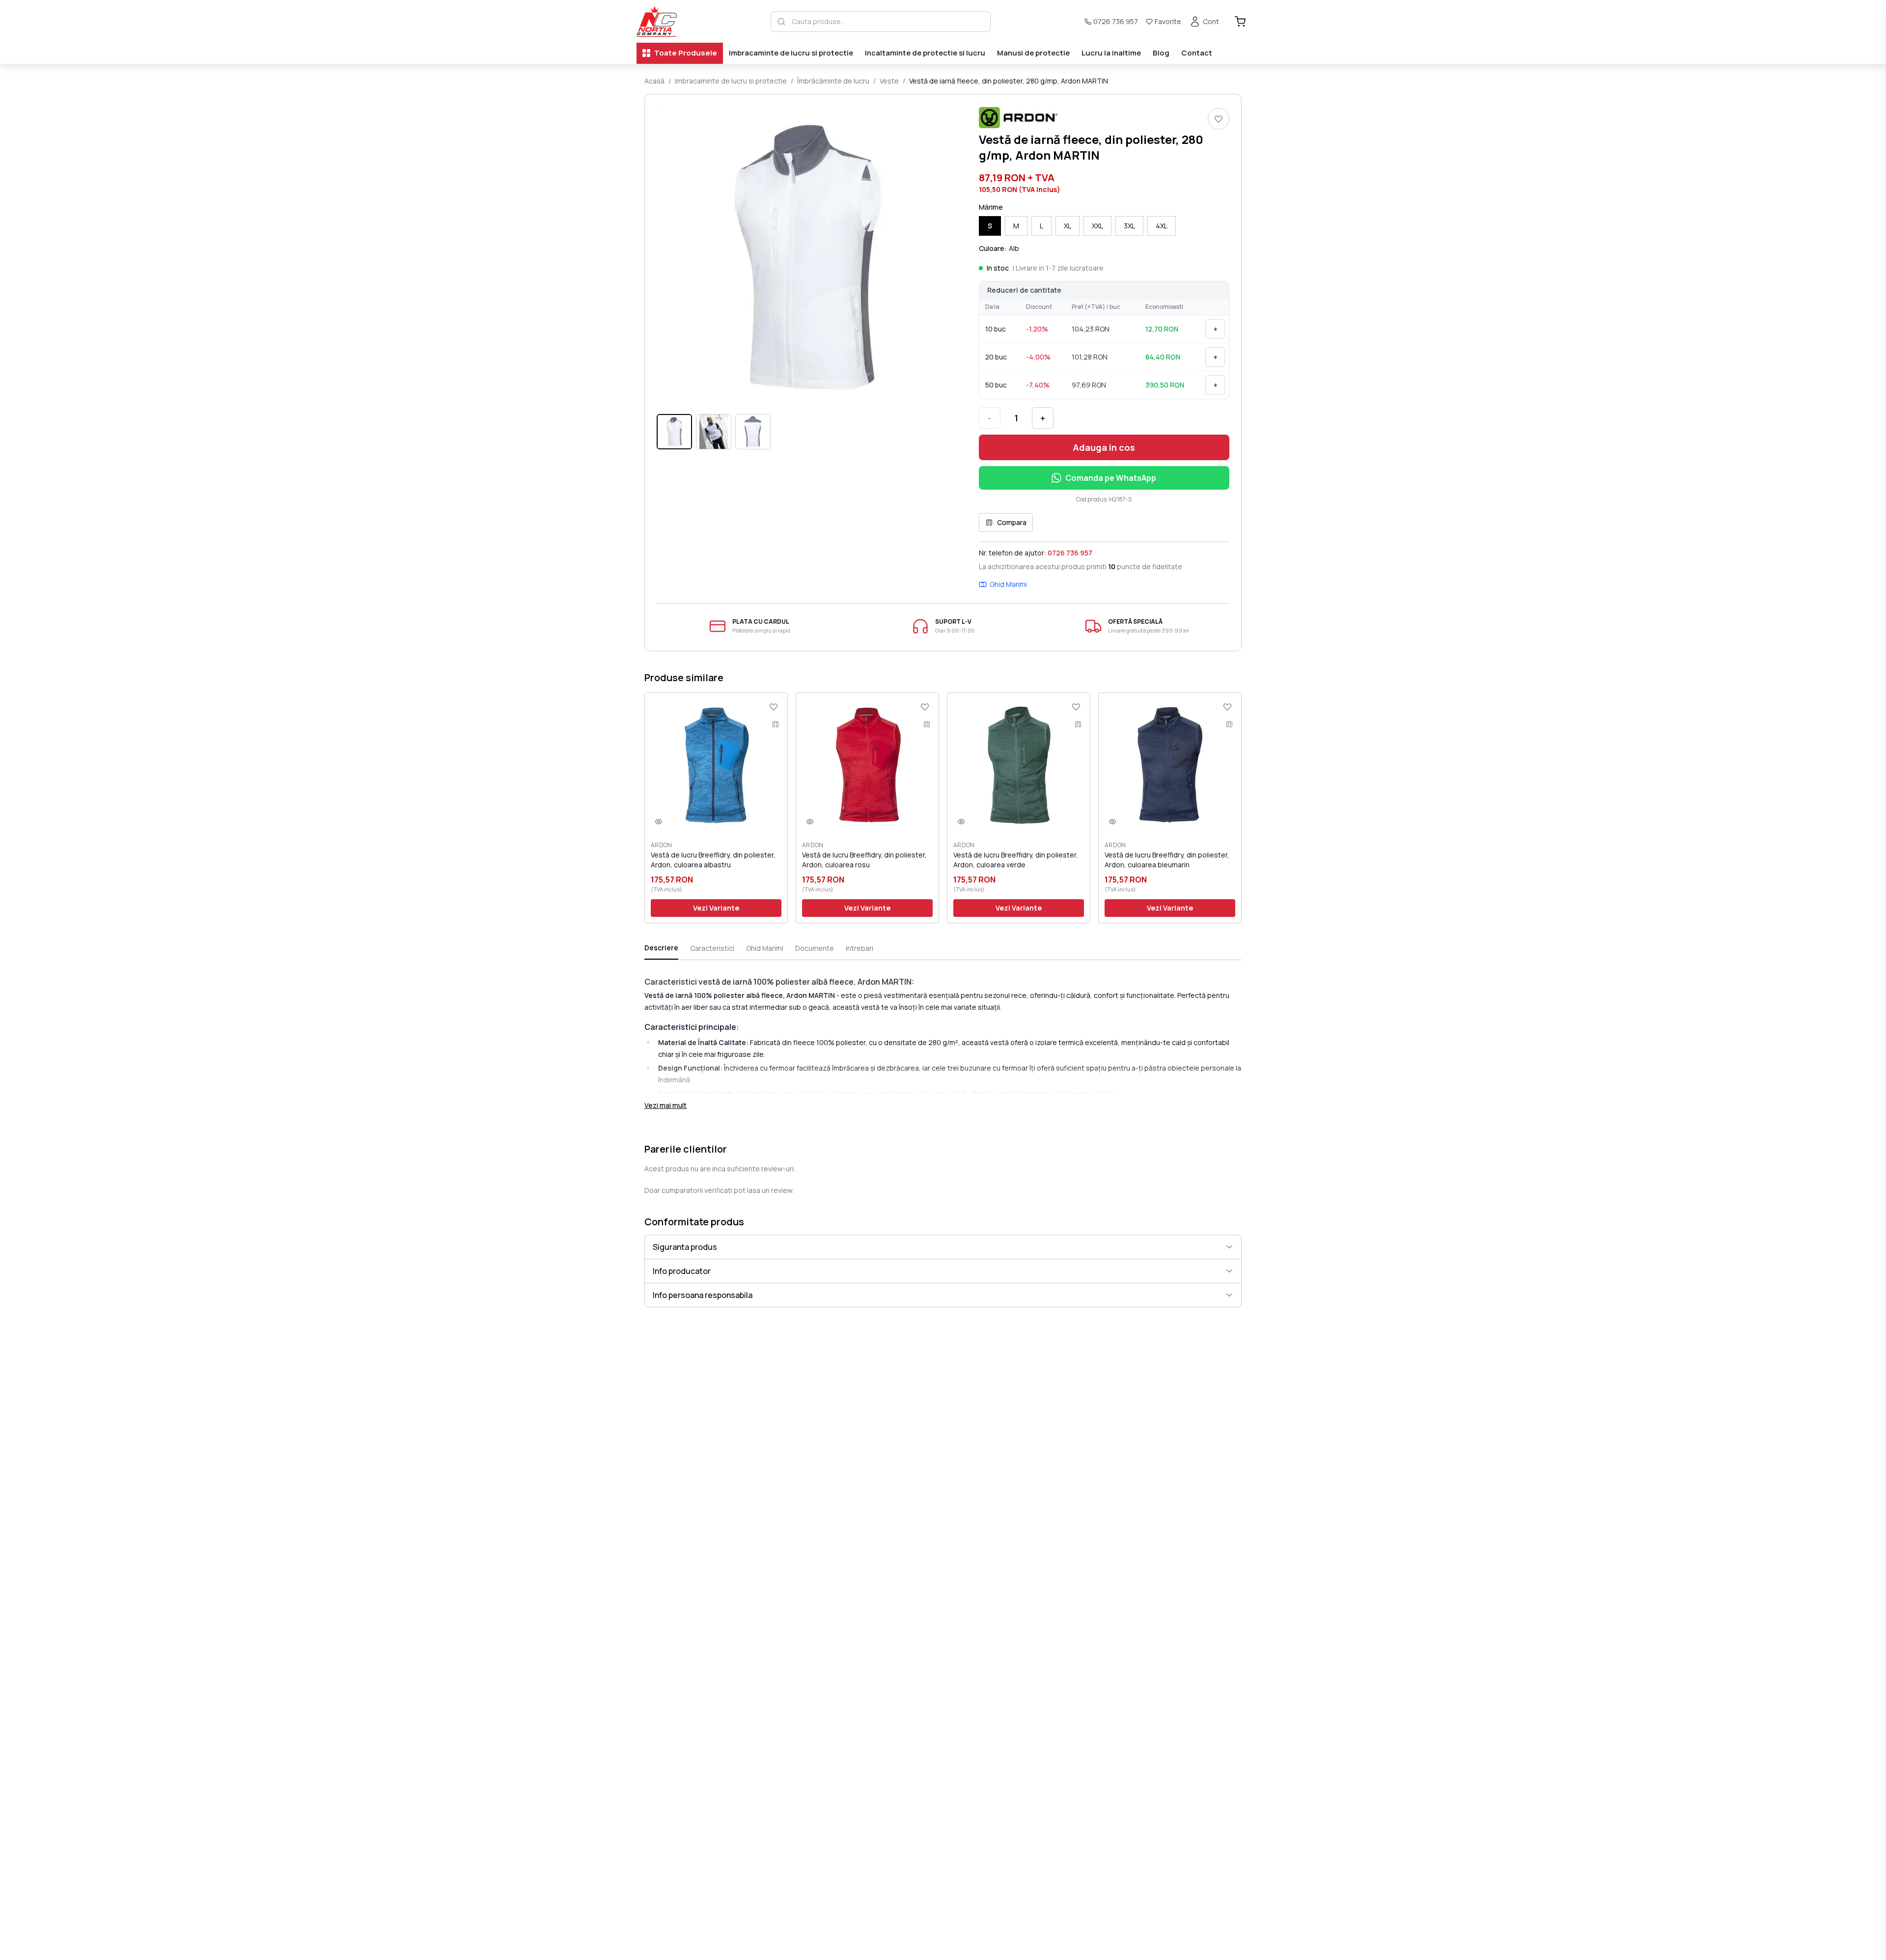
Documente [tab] (815, 948)
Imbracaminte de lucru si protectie (791, 53)
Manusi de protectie (1033, 53)
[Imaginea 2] (714, 432)
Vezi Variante (716, 908)
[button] (808, 257)
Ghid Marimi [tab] (765, 948)
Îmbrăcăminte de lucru (833, 81)
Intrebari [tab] (860, 948)
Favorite (1168, 21)
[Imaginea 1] (674, 432)
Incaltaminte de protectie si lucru (925, 53)
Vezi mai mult (666, 1105)
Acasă (654, 81)
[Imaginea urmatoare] (945, 257)
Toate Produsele (686, 53)
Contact (1197, 53)
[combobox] (888, 22)
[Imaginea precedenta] (670, 257)
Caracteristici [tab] (712, 948)
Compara (1012, 522)
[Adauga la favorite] (1219, 119)
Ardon (662, 845)
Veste (889, 81)
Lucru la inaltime (1111, 53)
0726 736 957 (1116, 21)
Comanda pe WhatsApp (1111, 478)
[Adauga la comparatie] (776, 724)
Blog (1161, 53)
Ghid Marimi (1008, 584)
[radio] (990, 226)
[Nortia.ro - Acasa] (657, 21)
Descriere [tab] (661, 948)
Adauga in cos (1104, 447)
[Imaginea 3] (753, 432)
